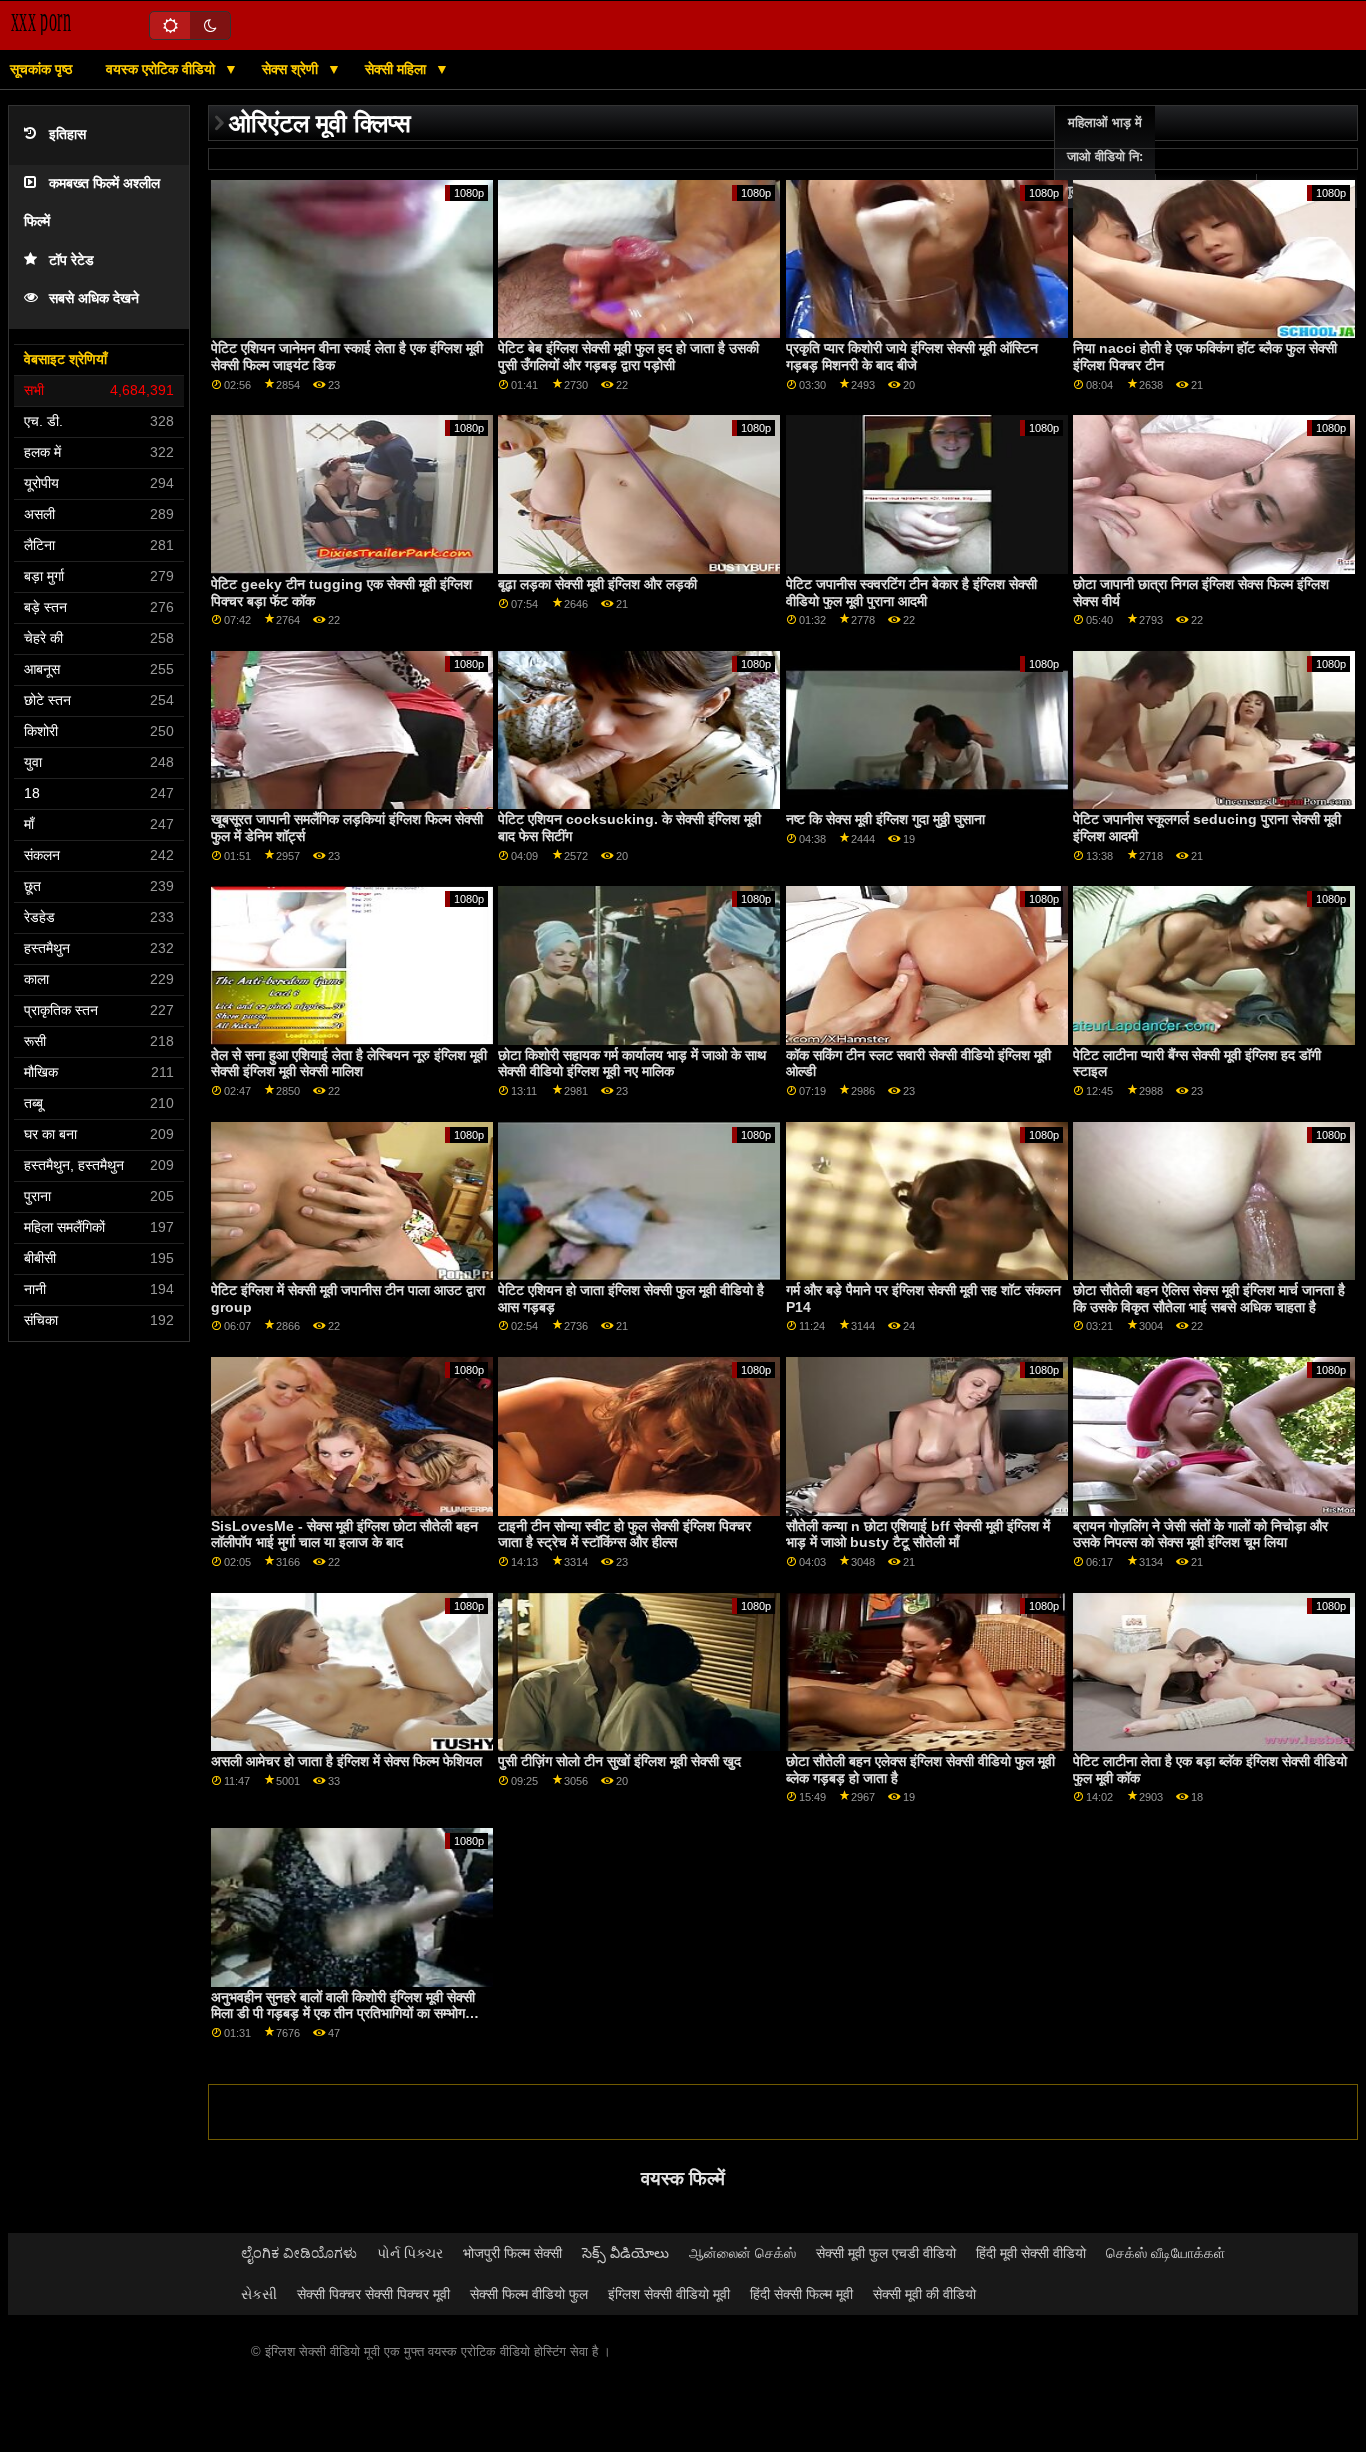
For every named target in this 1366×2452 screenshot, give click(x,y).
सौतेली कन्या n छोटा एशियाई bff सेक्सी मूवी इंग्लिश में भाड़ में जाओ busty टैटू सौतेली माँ (918, 1534)
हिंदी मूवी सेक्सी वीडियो (1031, 2253)
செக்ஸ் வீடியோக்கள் (1165, 2253)
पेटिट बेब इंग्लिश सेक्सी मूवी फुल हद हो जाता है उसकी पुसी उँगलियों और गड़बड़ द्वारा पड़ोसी (628, 356)
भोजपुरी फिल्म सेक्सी (512, 2253)
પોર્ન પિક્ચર (410, 2253)
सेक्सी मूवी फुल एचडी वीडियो (886, 2253)
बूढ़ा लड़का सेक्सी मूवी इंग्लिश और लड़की (597, 584)
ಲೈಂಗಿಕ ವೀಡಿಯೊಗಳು (299, 2253)
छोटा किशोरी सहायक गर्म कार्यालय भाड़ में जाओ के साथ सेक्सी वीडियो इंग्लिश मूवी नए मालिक (632, 1063)
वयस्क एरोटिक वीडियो (162, 69)
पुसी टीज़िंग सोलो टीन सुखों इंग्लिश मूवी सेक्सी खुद (619, 1761)
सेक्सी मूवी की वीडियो (924, 2294)
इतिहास (67, 134)
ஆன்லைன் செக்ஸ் (742, 2253)
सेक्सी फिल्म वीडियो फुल (529, 2294)
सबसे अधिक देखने (94, 298)
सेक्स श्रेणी (292, 69)
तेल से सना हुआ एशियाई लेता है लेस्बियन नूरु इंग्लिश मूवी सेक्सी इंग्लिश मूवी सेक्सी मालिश (349, 1063)
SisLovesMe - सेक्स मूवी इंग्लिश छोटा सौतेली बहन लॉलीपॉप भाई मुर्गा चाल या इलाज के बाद (344, 1534)
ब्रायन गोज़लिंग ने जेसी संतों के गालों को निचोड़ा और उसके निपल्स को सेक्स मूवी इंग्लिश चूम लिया (1200, 1534)
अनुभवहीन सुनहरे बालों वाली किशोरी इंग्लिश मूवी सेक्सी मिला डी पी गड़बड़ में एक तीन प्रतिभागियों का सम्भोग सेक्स (343, 2013)
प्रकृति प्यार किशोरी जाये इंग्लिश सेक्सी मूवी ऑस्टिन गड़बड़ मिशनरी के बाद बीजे (912, 356)
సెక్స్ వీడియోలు (625, 2253)
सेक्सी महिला (397, 69)
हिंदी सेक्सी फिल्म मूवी (801, 2294)
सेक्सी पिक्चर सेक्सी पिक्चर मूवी (373, 2294)
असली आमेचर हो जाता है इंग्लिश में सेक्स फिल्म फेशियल (346, 1761)
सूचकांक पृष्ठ (41, 69)
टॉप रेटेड (71, 260)
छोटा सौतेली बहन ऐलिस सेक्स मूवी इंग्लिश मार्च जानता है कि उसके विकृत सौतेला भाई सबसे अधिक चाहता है (1209, 1298)
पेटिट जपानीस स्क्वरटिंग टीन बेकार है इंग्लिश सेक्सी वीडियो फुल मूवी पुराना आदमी (911, 592)
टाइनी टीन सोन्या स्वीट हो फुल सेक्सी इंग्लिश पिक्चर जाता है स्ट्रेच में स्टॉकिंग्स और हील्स (624, 1534)
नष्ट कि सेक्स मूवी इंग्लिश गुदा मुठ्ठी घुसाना (885, 819)
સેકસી (259, 2294)
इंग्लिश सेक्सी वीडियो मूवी (669, 2294)
